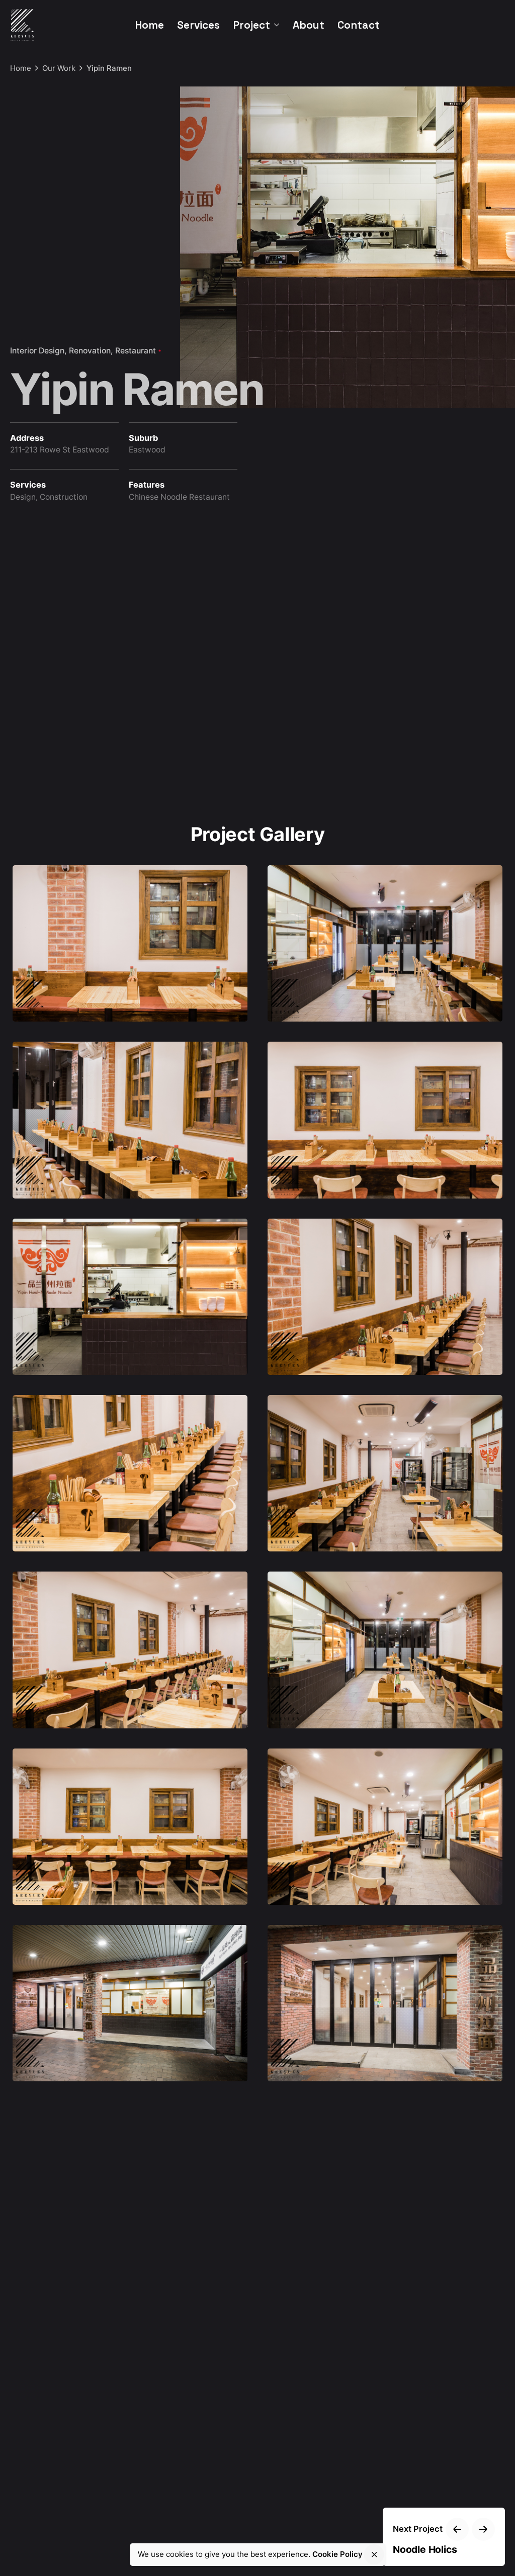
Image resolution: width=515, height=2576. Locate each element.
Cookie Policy (337, 2554)
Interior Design (37, 351)
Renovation (90, 351)
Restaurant (136, 351)
